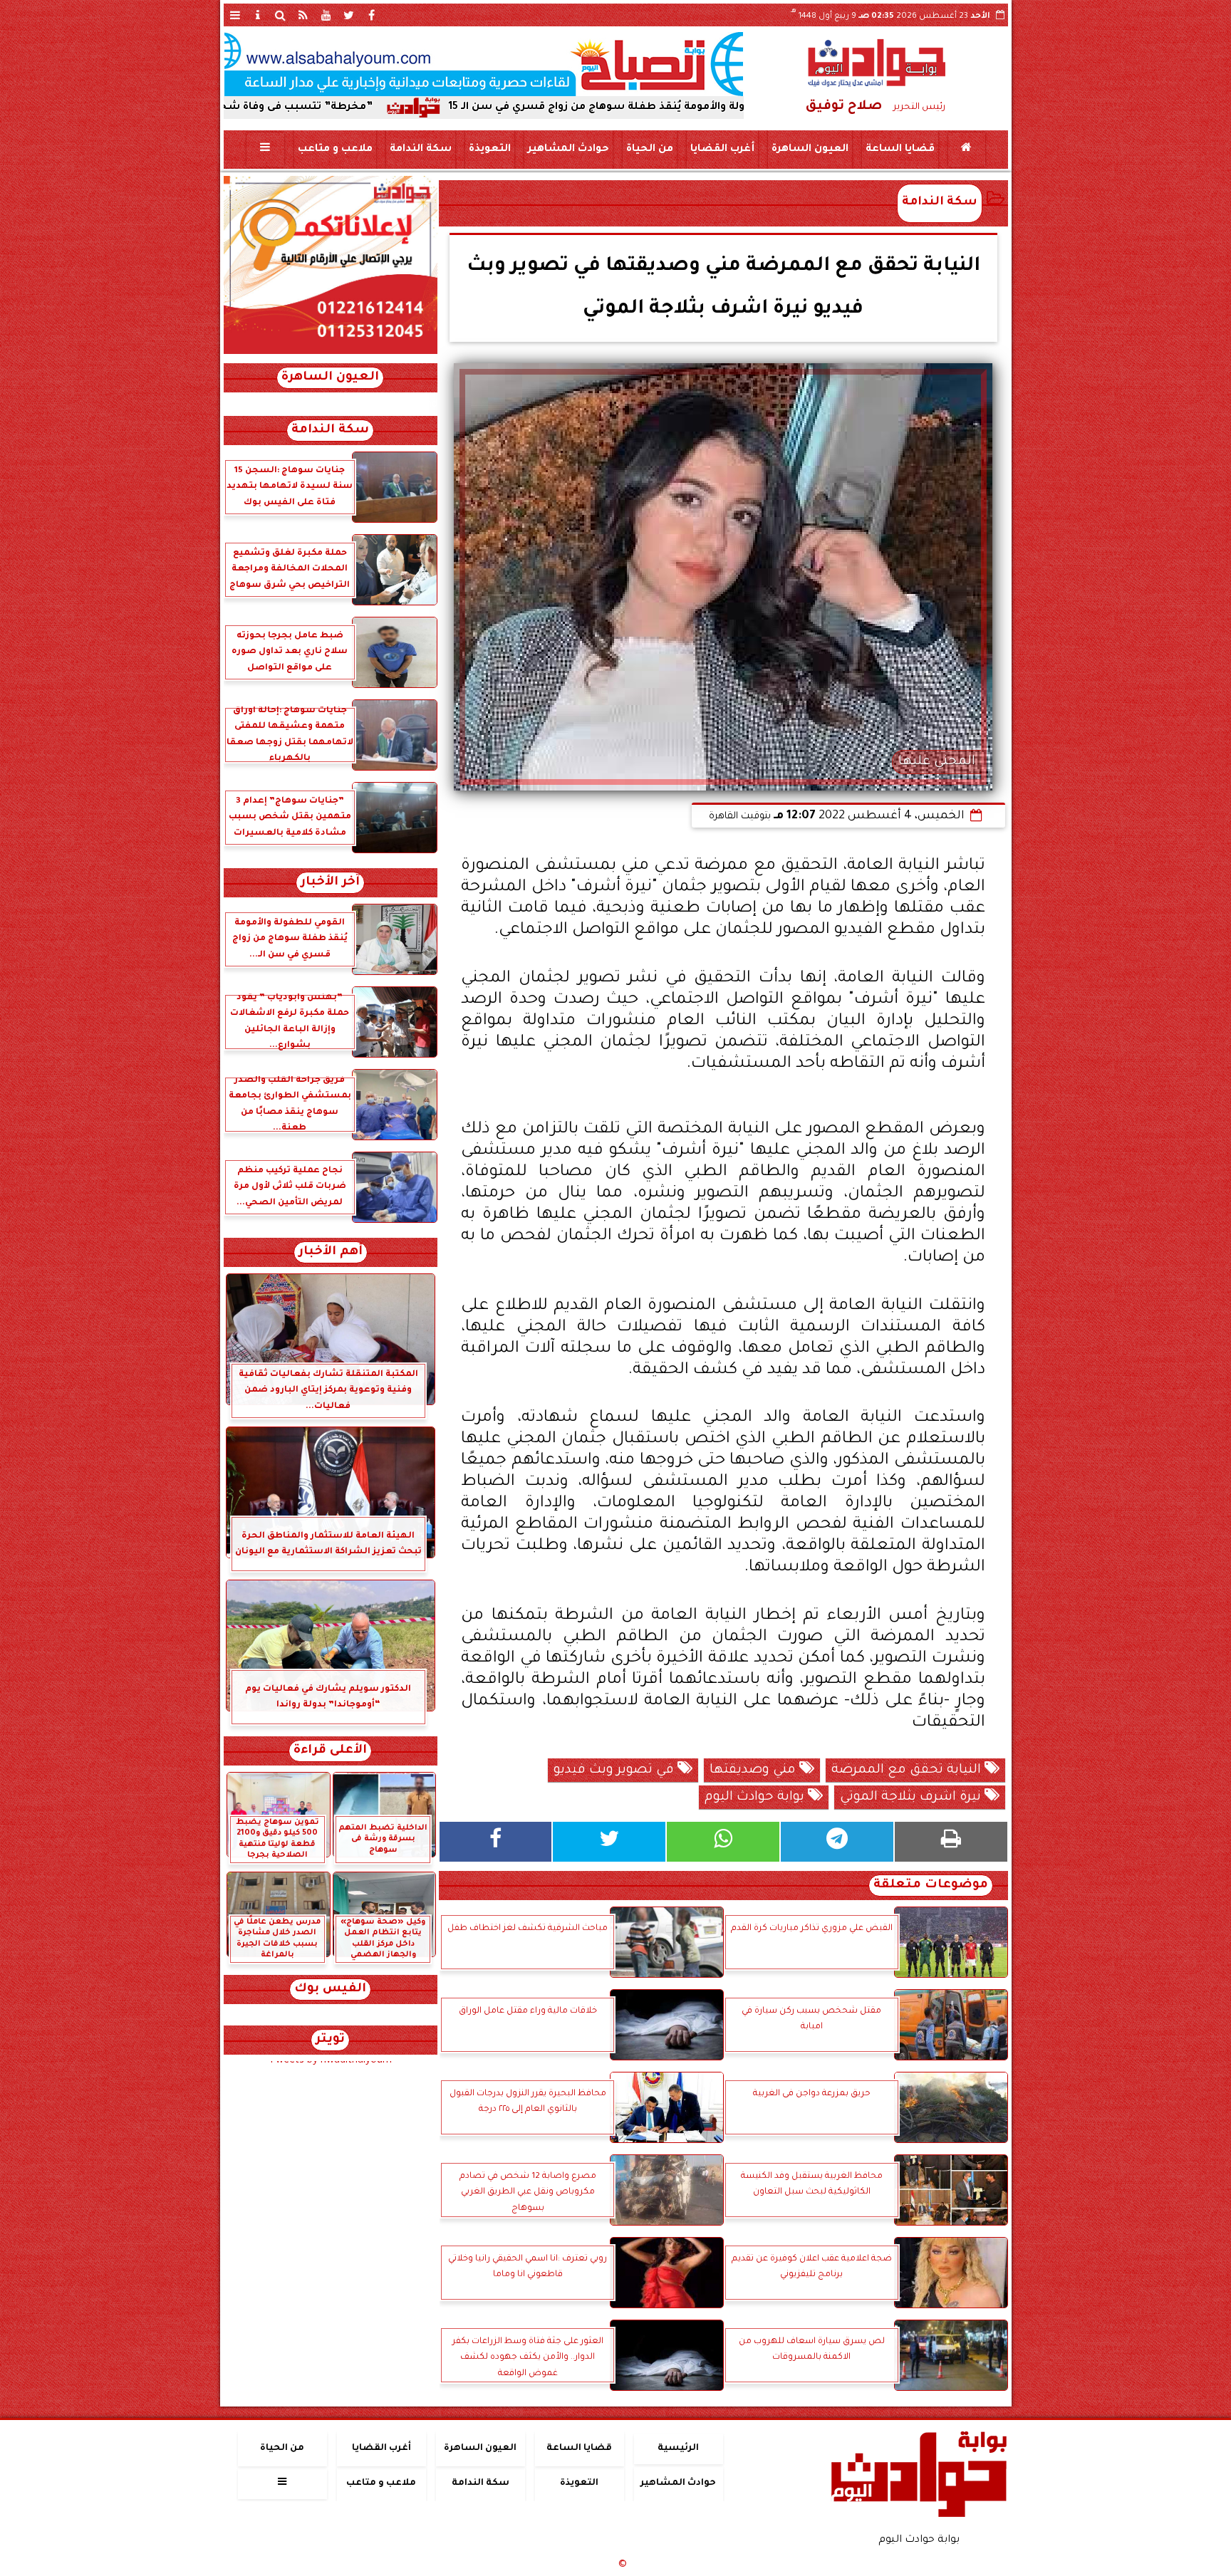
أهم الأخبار (331, 1252)
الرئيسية (678, 2449)
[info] (258, 15)
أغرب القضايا (722, 150)
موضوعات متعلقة (931, 1886)
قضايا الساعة (899, 150)
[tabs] (235, 15)
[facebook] (372, 15)
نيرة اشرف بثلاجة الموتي (912, 1798)
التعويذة (489, 150)
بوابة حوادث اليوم (756, 1798)
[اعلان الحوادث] (331, 353)
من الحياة (649, 150)
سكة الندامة (420, 150)
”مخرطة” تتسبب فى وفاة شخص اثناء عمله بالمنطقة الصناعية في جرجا (332, 108)
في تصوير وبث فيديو (615, 1771)
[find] (281, 15)
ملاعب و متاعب (334, 150)
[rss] (303, 15)
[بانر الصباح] (484, 64)
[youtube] (326, 15)
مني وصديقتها (754, 1771)
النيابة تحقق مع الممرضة (908, 1771)
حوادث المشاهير (568, 150)
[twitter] (349, 15)
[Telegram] (837, 1842)
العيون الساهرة (809, 150)
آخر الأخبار (330, 883)
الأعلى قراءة (330, 1751)
